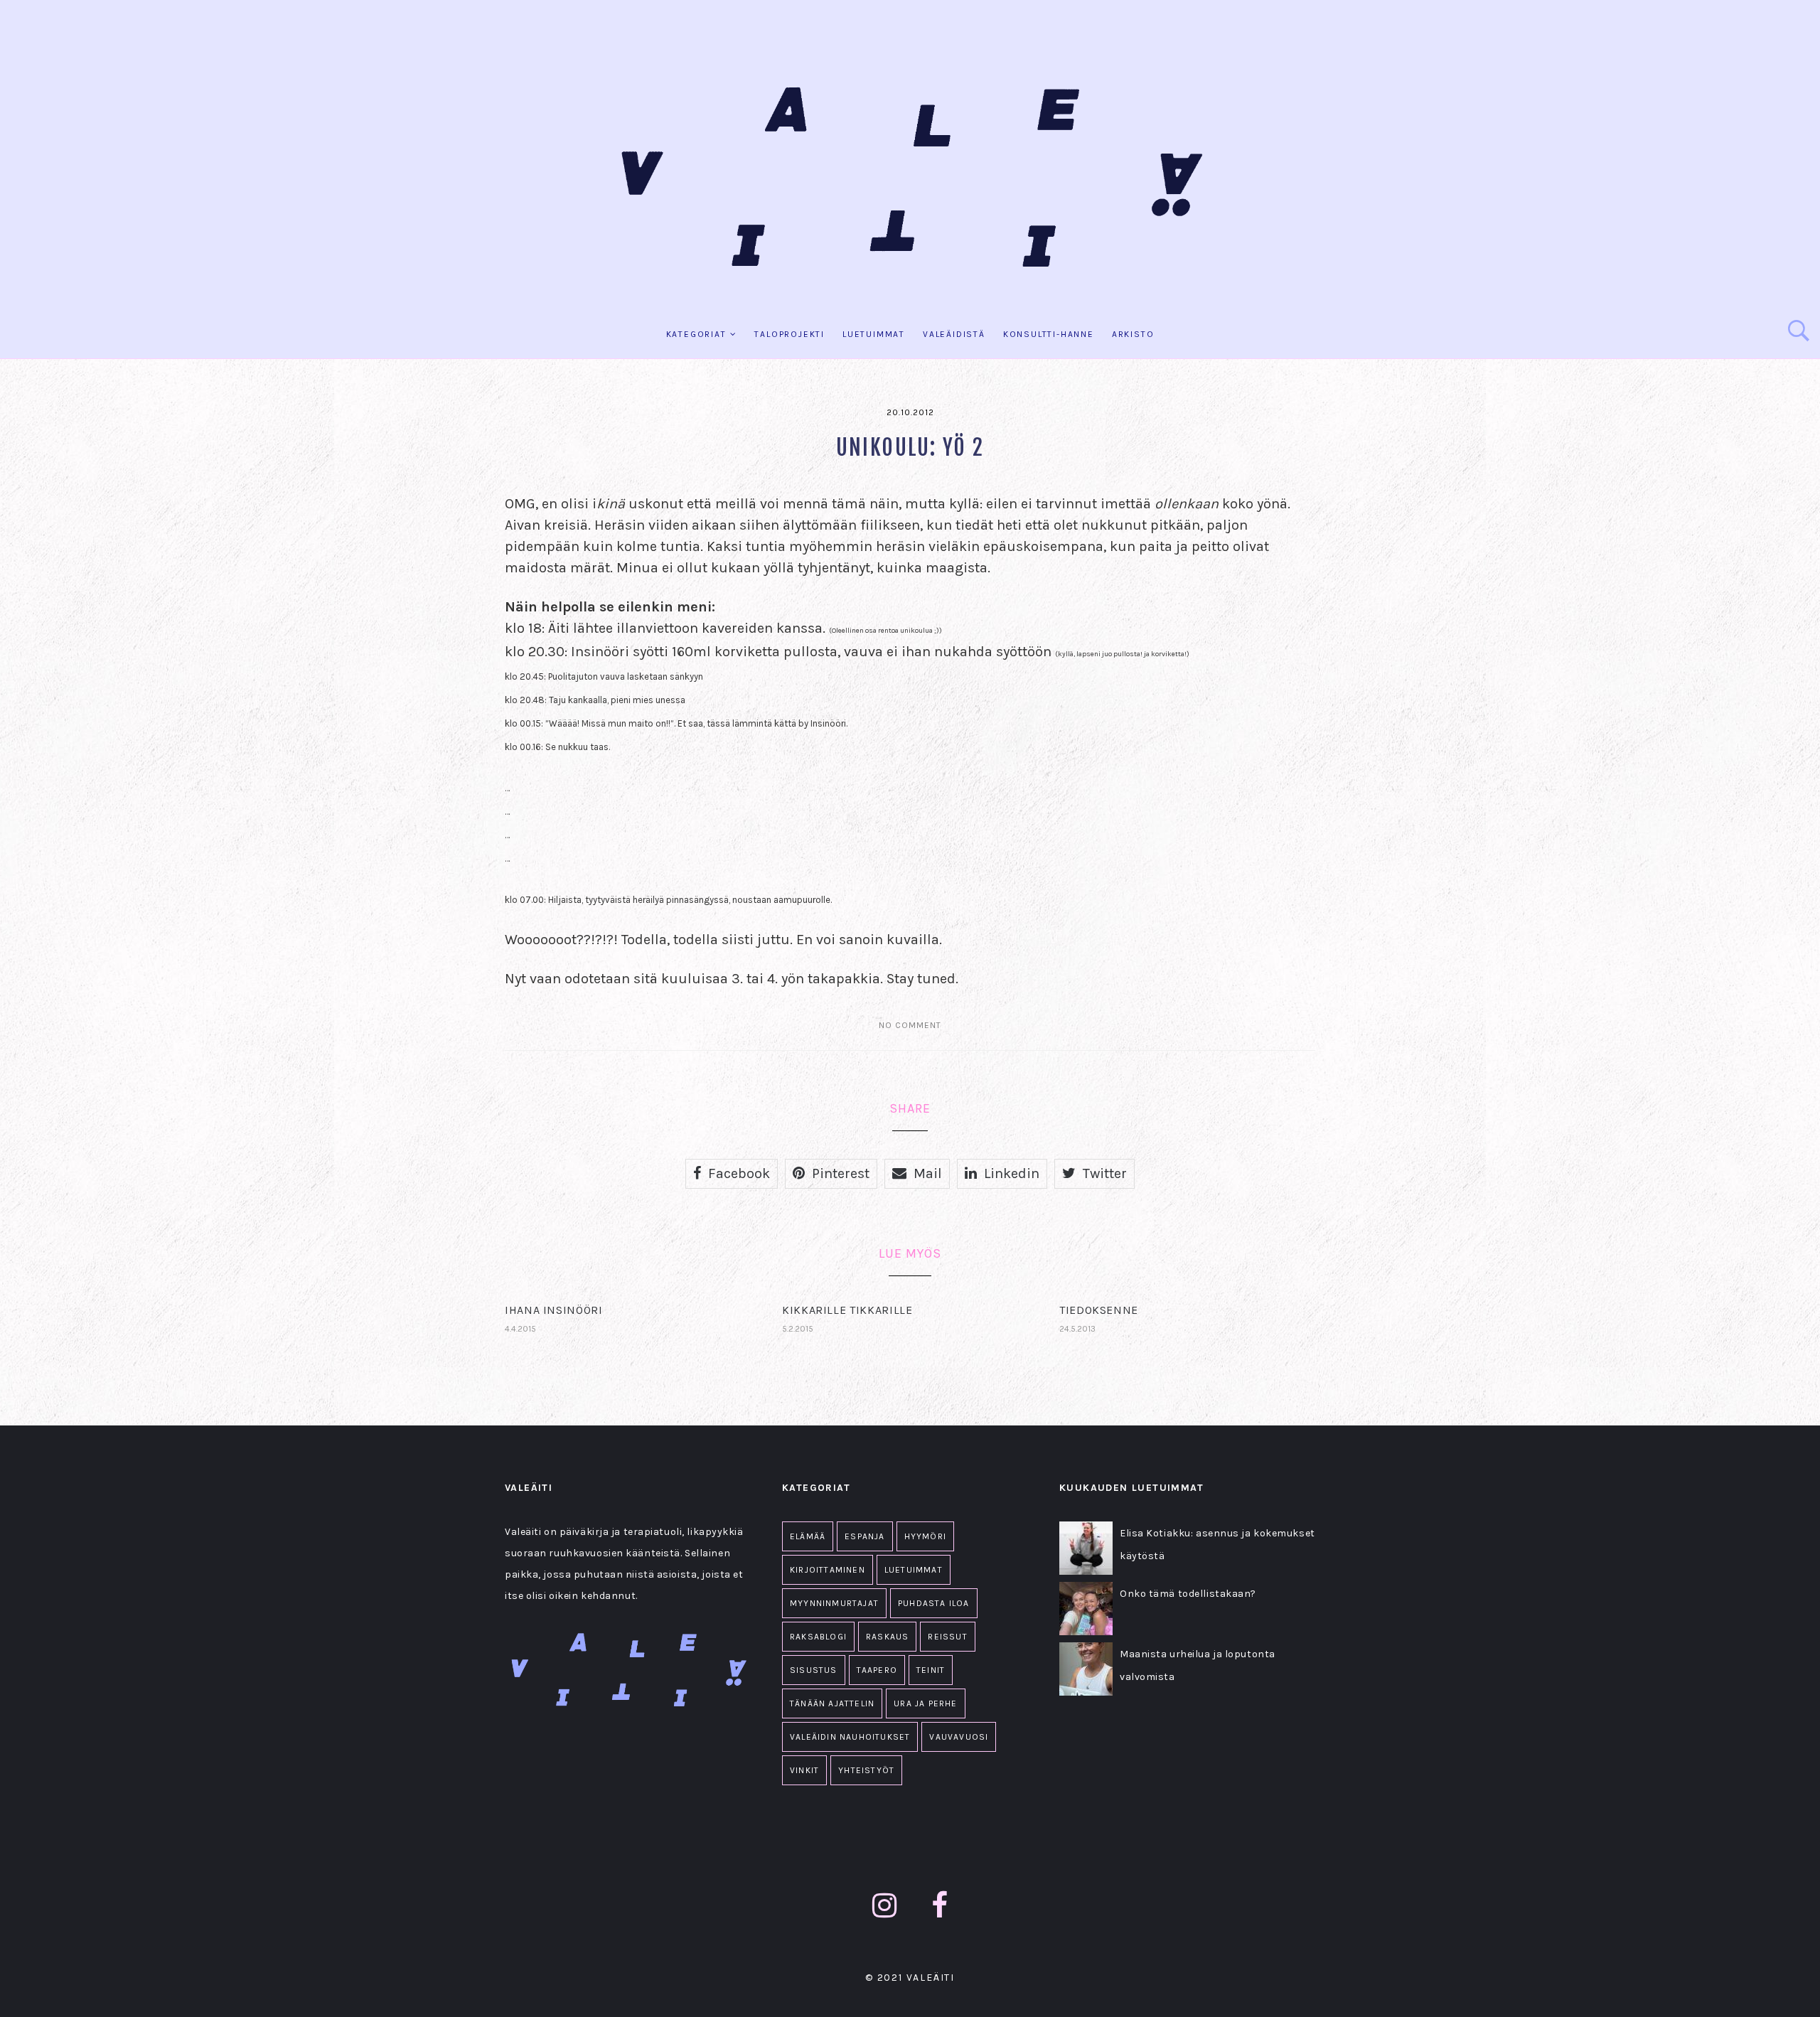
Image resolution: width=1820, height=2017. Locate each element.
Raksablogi (818, 1637)
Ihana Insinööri (554, 1310)
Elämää (808, 1536)
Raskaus (887, 1637)
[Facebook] (940, 1906)
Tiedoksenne (1099, 1310)
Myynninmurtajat (834, 1603)
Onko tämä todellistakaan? (1188, 1594)
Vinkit (804, 1770)
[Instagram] (885, 1906)
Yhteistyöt (866, 1770)
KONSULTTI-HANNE (1049, 334)
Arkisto (1133, 334)
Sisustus (814, 1670)
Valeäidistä (954, 334)
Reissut (947, 1637)
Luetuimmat (874, 334)
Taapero (877, 1670)
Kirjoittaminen (828, 1570)
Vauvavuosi (959, 1737)
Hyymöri (925, 1536)
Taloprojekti (789, 334)
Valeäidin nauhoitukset (850, 1737)
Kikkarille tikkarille (847, 1310)
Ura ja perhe (925, 1703)
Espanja (864, 1536)
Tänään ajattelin (832, 1703)
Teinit (931, 1670)
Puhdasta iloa (934, 1603)
